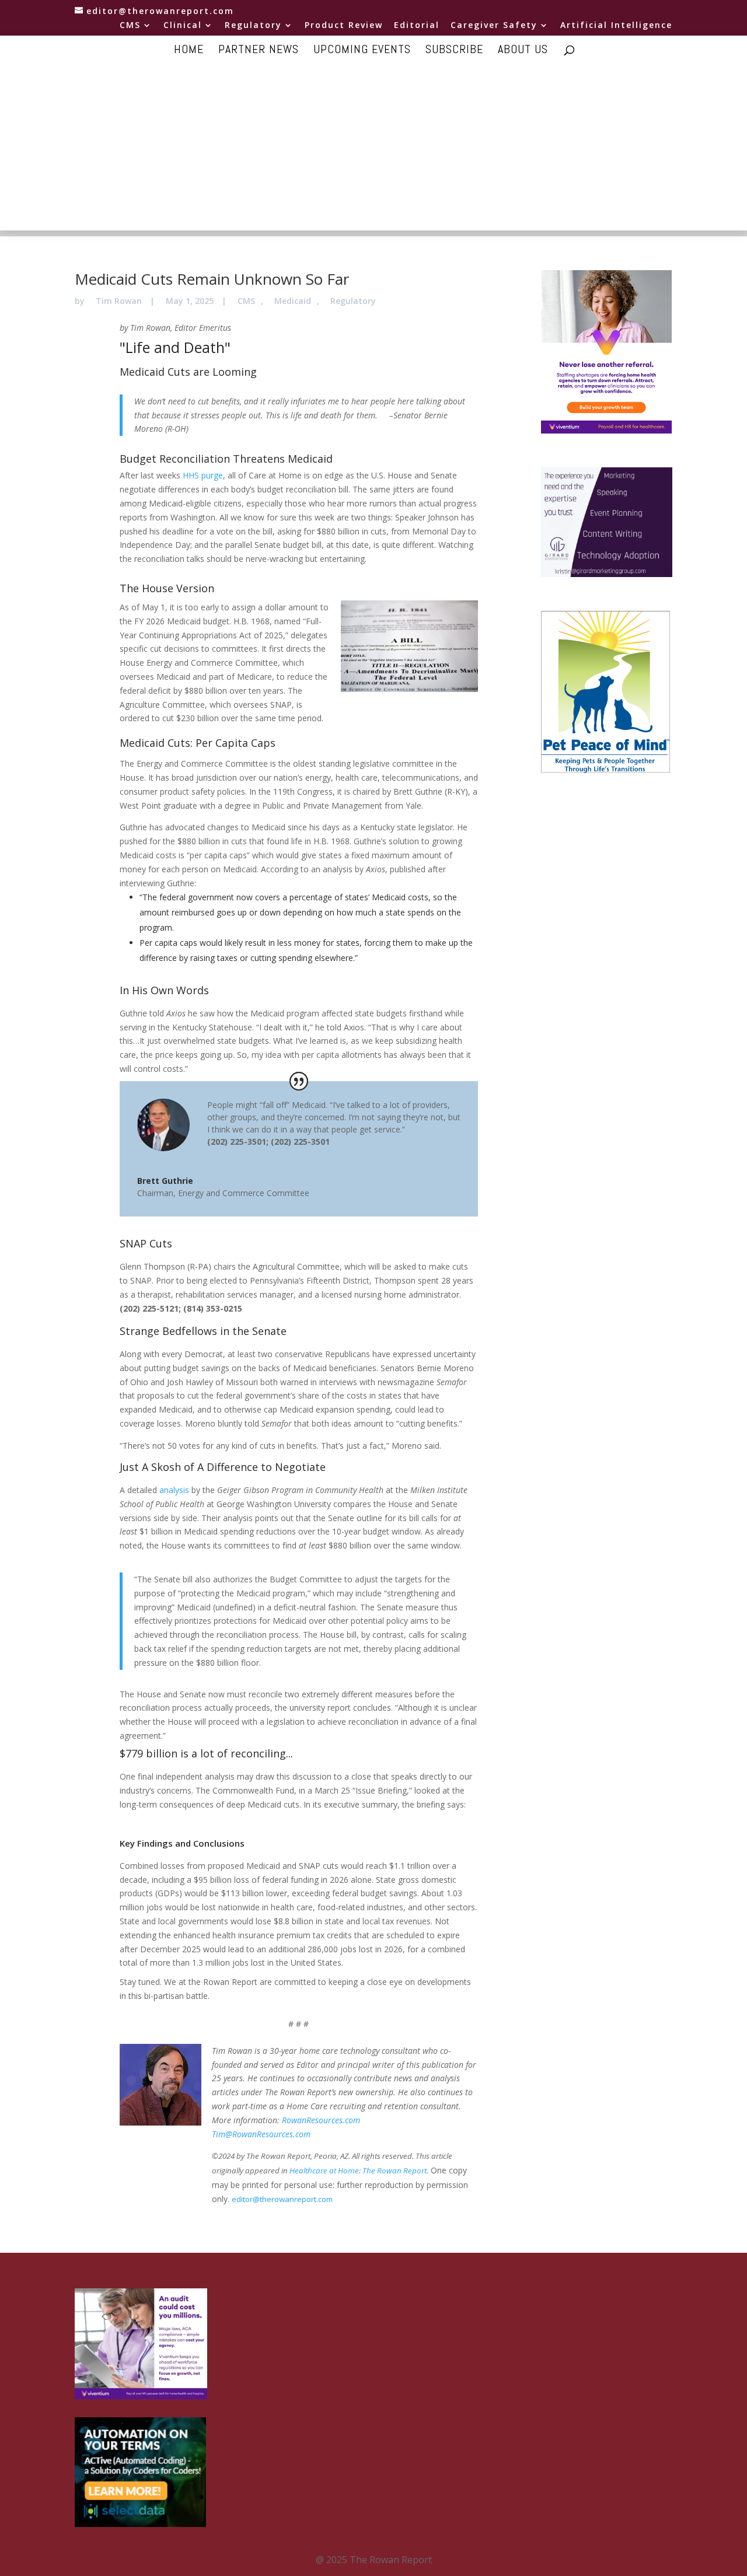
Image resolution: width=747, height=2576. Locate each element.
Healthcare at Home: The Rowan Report (358, 2170)
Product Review (344, 26)
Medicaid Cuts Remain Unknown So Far (212, 279)
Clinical (183, 26)
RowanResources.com (321, 2120)
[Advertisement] (373, 149)
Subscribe (454, 51)
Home (189, 51)
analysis (174, 1490)
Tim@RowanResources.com (261, 2134)
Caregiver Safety (494, 26)
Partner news (259, 51)
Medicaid (293, 301)
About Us (523, 51)
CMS (130, 26)
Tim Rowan (119, 301)
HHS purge (203, 475)
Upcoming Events (362, 51)
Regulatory (253, 26)
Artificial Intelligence (616, 26)
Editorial (417, 26)
